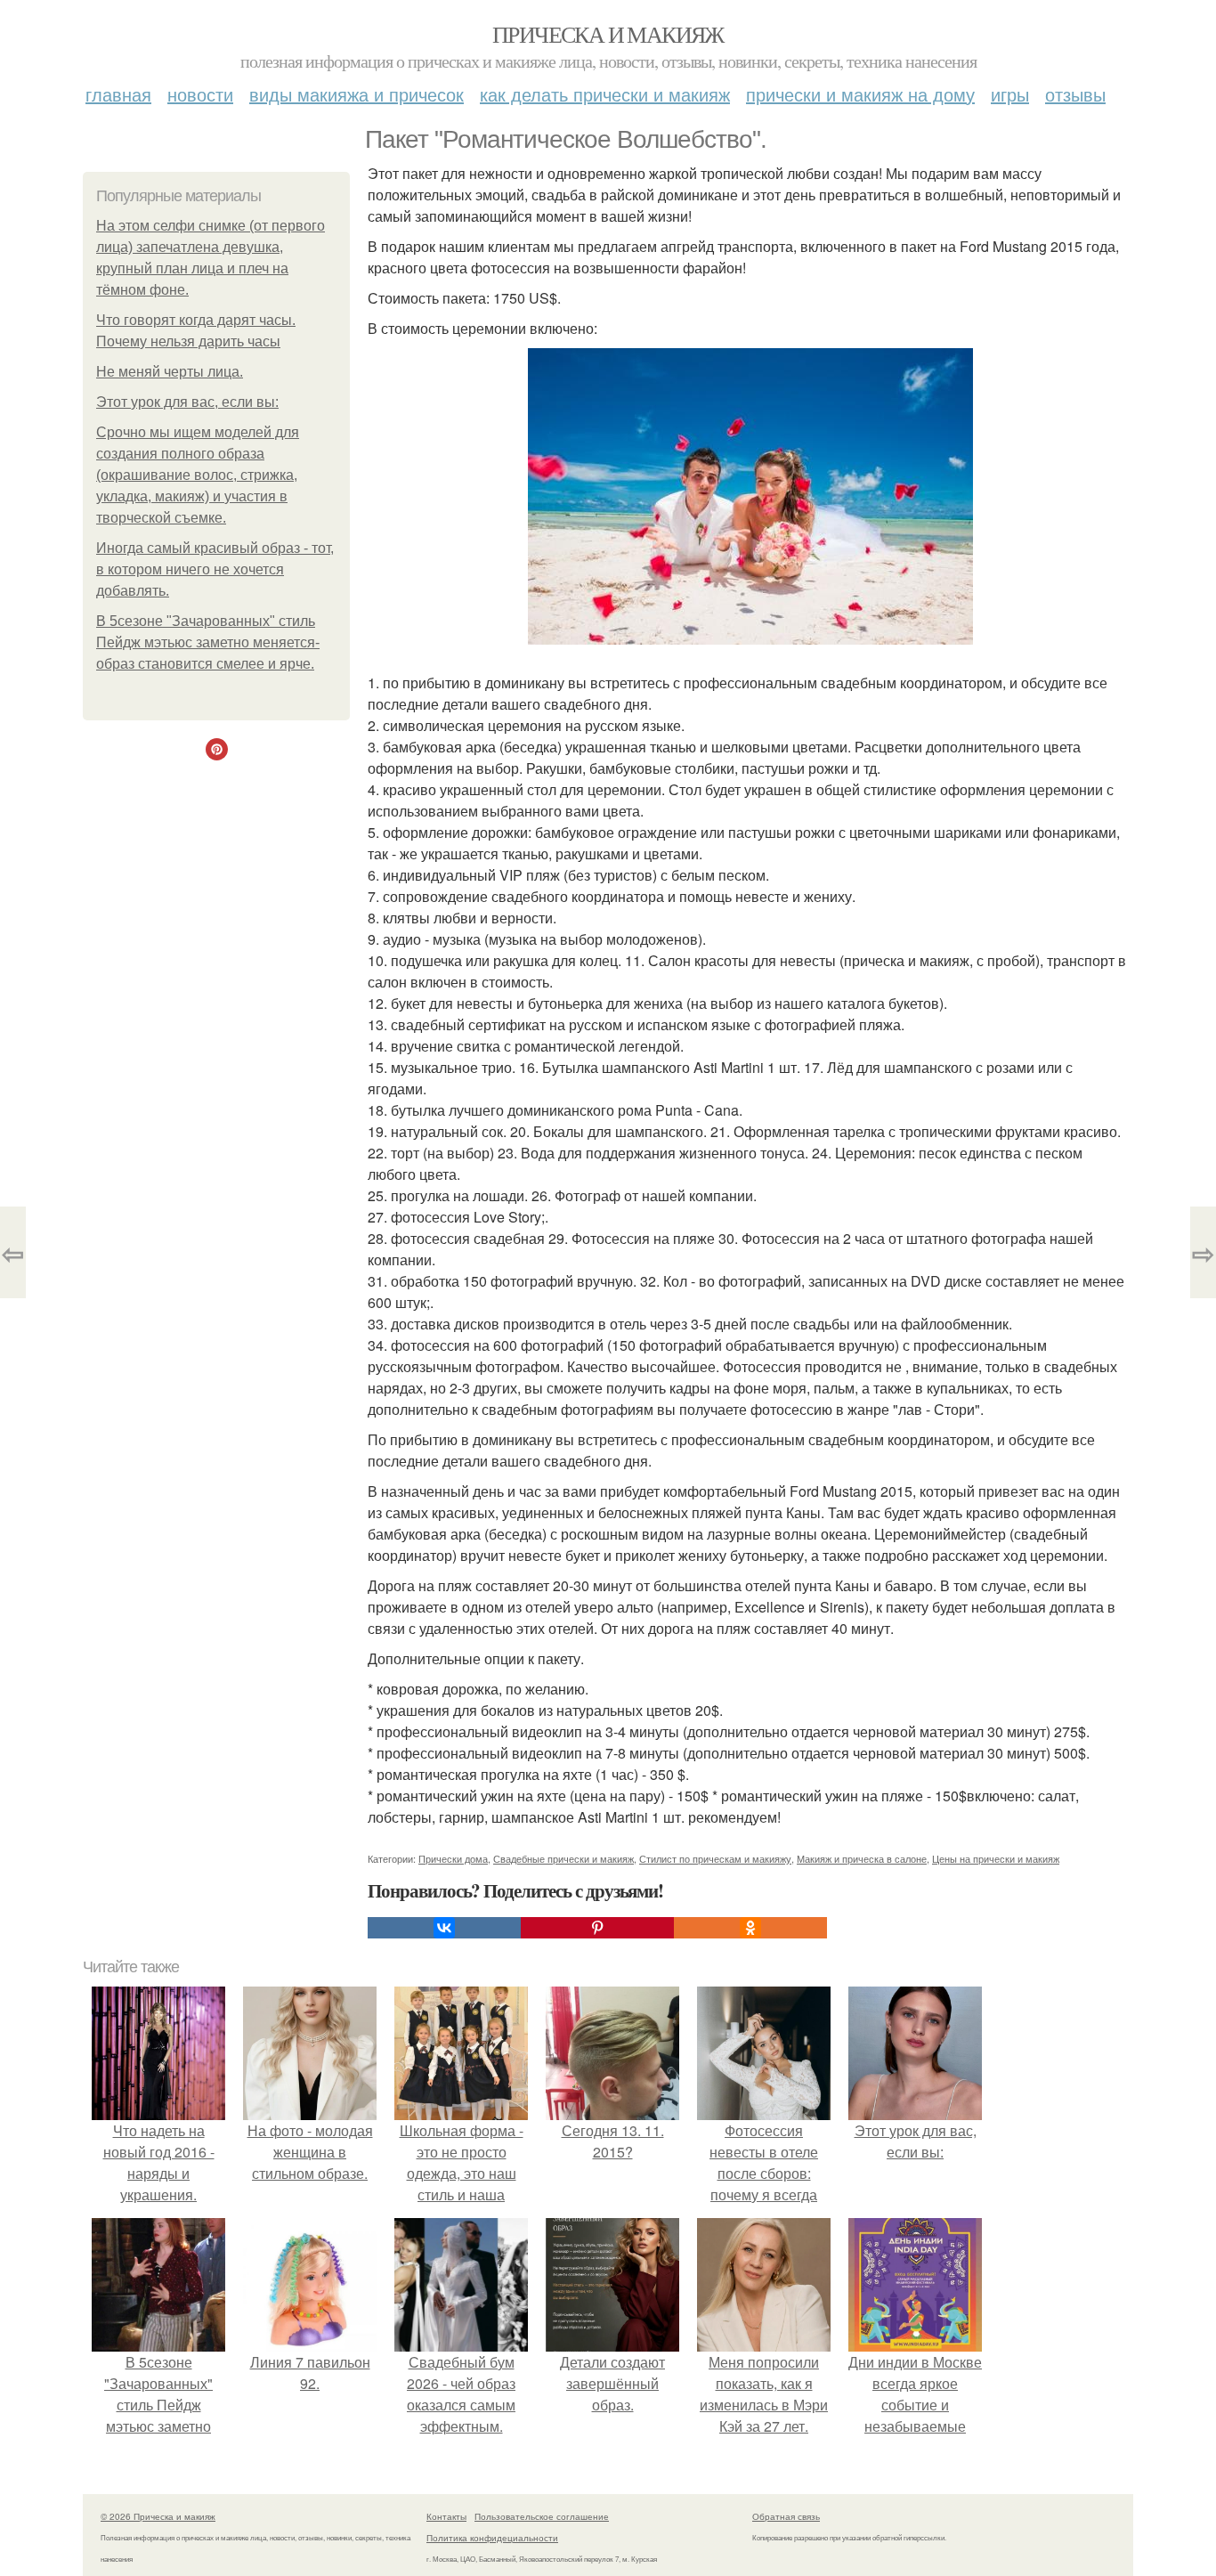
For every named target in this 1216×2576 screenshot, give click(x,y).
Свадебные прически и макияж (563, 1858)
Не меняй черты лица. (170, 372)
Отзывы (1075, 94)
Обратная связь (786, 2516)
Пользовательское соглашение (542, 2516)
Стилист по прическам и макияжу (715, 1858)
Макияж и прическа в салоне (862, 1858)
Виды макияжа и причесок (357, 94)
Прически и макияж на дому (860, 94)
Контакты (446, 2516)
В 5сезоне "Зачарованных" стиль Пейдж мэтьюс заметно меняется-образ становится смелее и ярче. (208, 642)
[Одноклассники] (750, 1928)
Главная (118, 94)
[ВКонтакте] (444, 1928)
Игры (1010, 94)
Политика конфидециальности (492, 2538)
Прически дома (453, 1858)
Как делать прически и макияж (605, 94)
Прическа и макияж (608, 34)
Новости (200, 94)
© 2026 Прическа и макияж (158, 2516)
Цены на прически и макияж (996, 1858)
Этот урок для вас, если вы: (187, 402)
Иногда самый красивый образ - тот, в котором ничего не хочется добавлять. (215, 569)
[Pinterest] (597, 1928)
